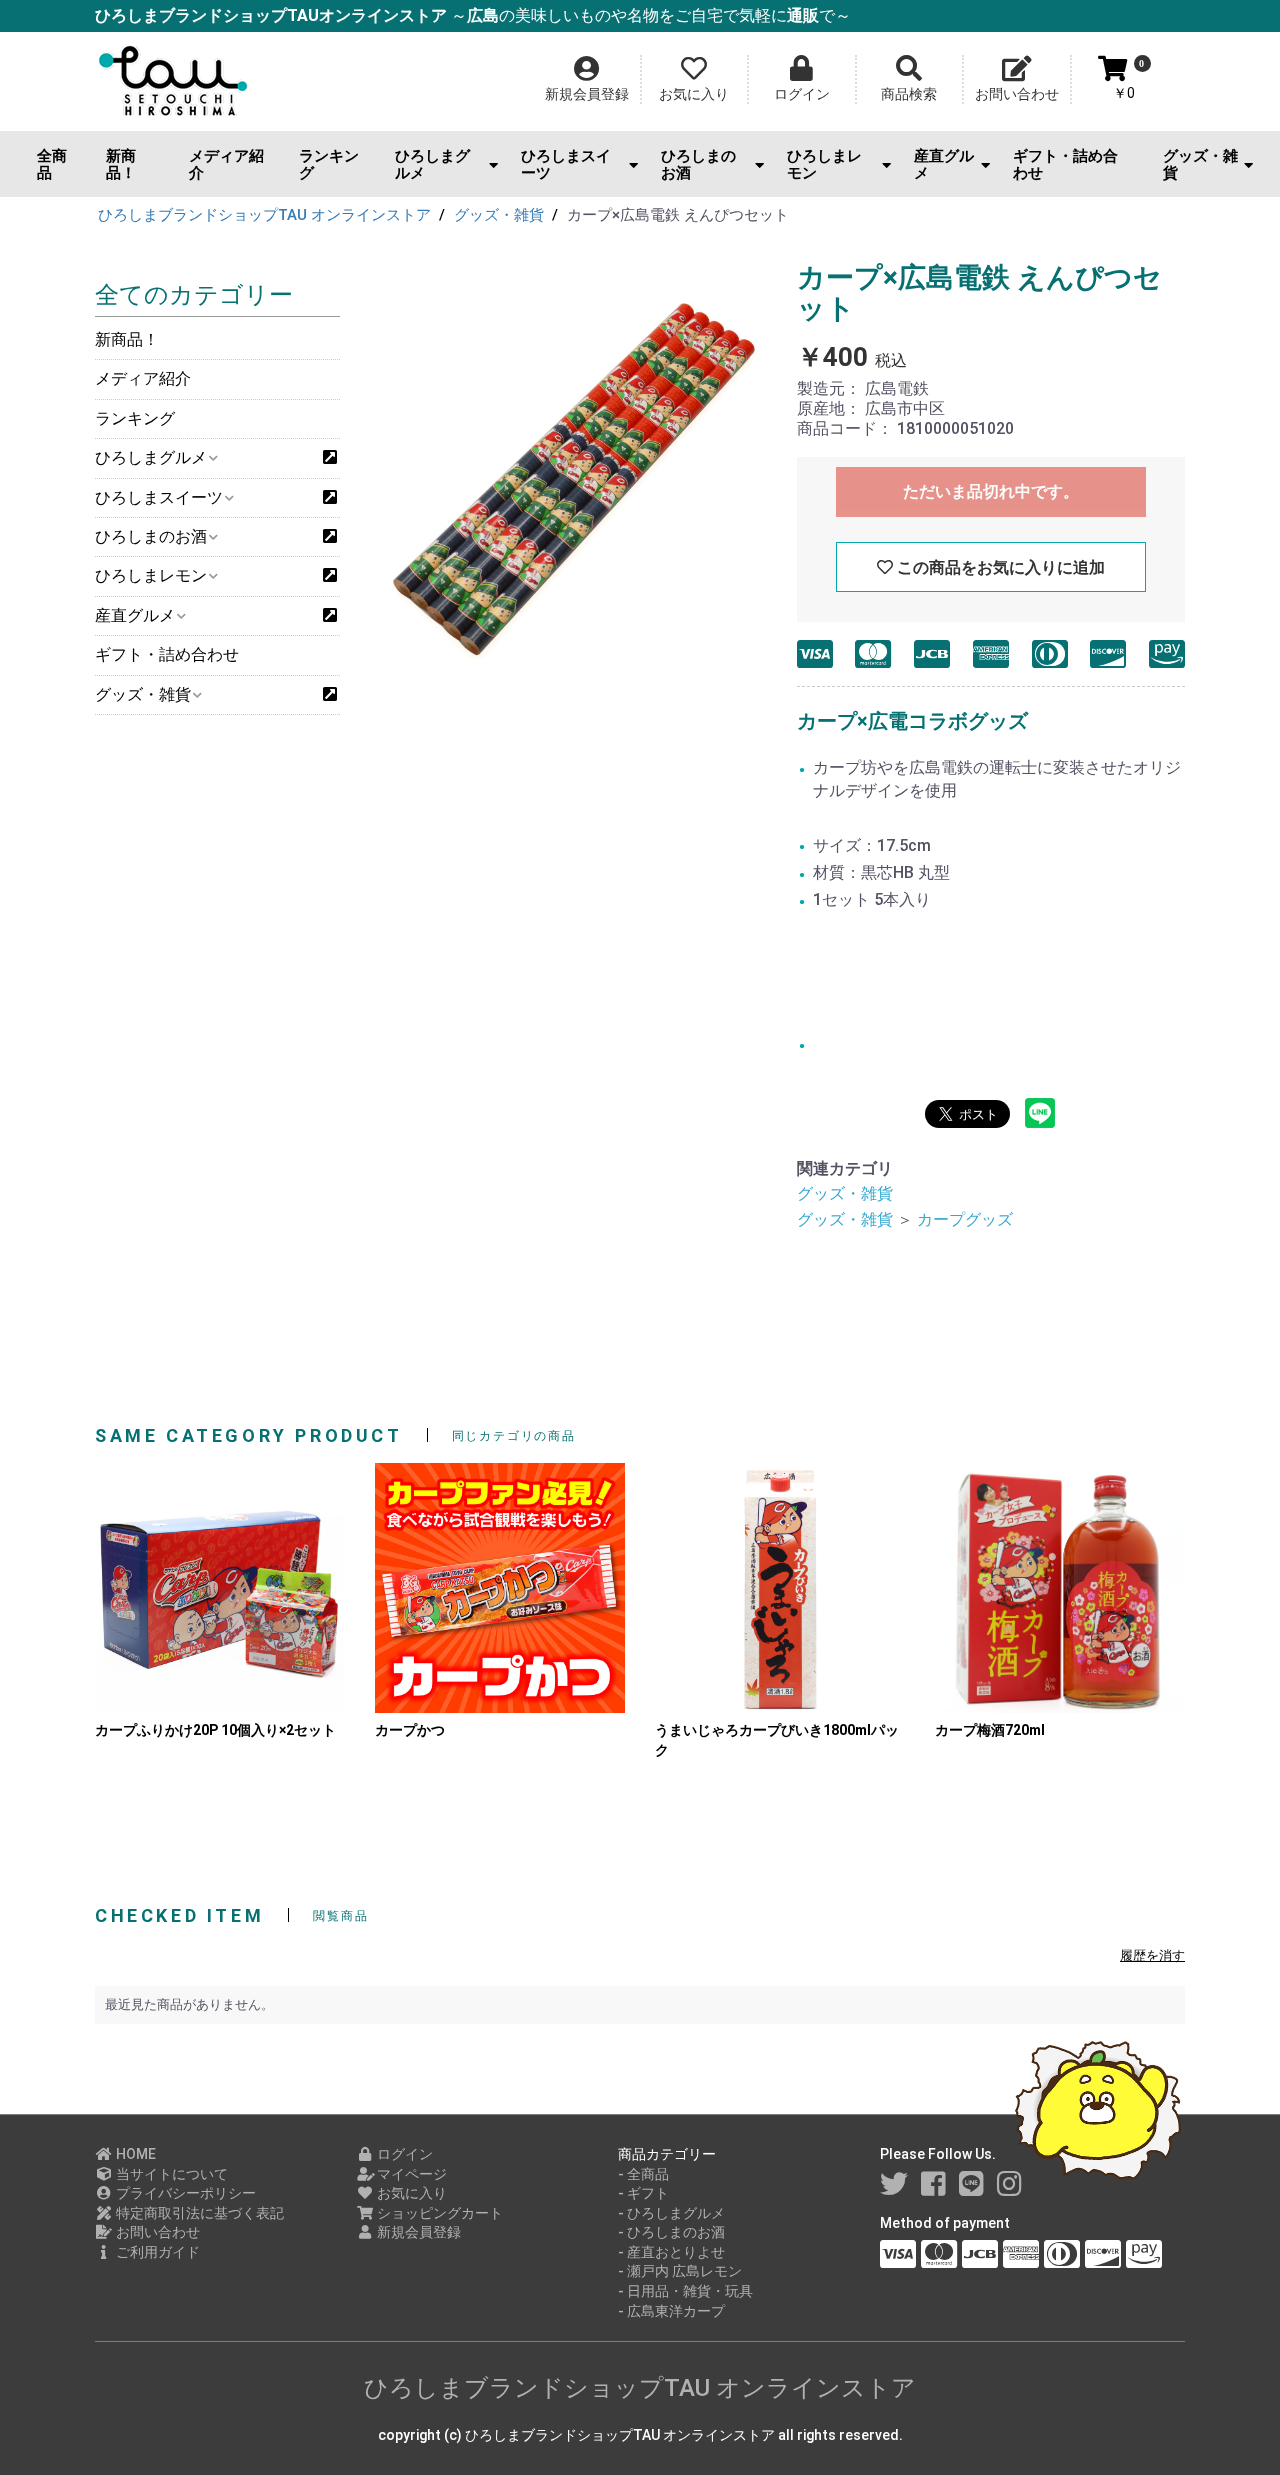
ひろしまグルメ (432, 164)
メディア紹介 (226, 164)
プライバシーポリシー (184, 2193)
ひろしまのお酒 (698, 164)
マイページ (410, 2174)
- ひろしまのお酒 (671, 2232)
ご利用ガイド (156, 2252)
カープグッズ (965, 1219)
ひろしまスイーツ (566, 164)
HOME (134, 2154)
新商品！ (121, 164)
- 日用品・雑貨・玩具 (685, 2291)
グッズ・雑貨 (1200, 164)
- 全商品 (643, 2174)
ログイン (403, 2154)
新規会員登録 (417, 2232)
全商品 (52, 164)
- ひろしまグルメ (671, 2213)
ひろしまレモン (824, 164)
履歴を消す (1152, 1955)
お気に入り (410, 2193)
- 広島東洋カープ (671, 2311)
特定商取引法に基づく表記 (198, 2213)
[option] (566, 464)
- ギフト (643, 2193)
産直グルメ (944, 164)
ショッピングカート (438, 2213)
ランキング (329, 164)
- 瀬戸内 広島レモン (680, 2271)
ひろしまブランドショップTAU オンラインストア (640, 2388)
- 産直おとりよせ (671, 2252)
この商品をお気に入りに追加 (999, 567)
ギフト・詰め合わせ (1065, 164)
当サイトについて (170, 2174)
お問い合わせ (156, 2232)
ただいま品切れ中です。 (991, 491)
